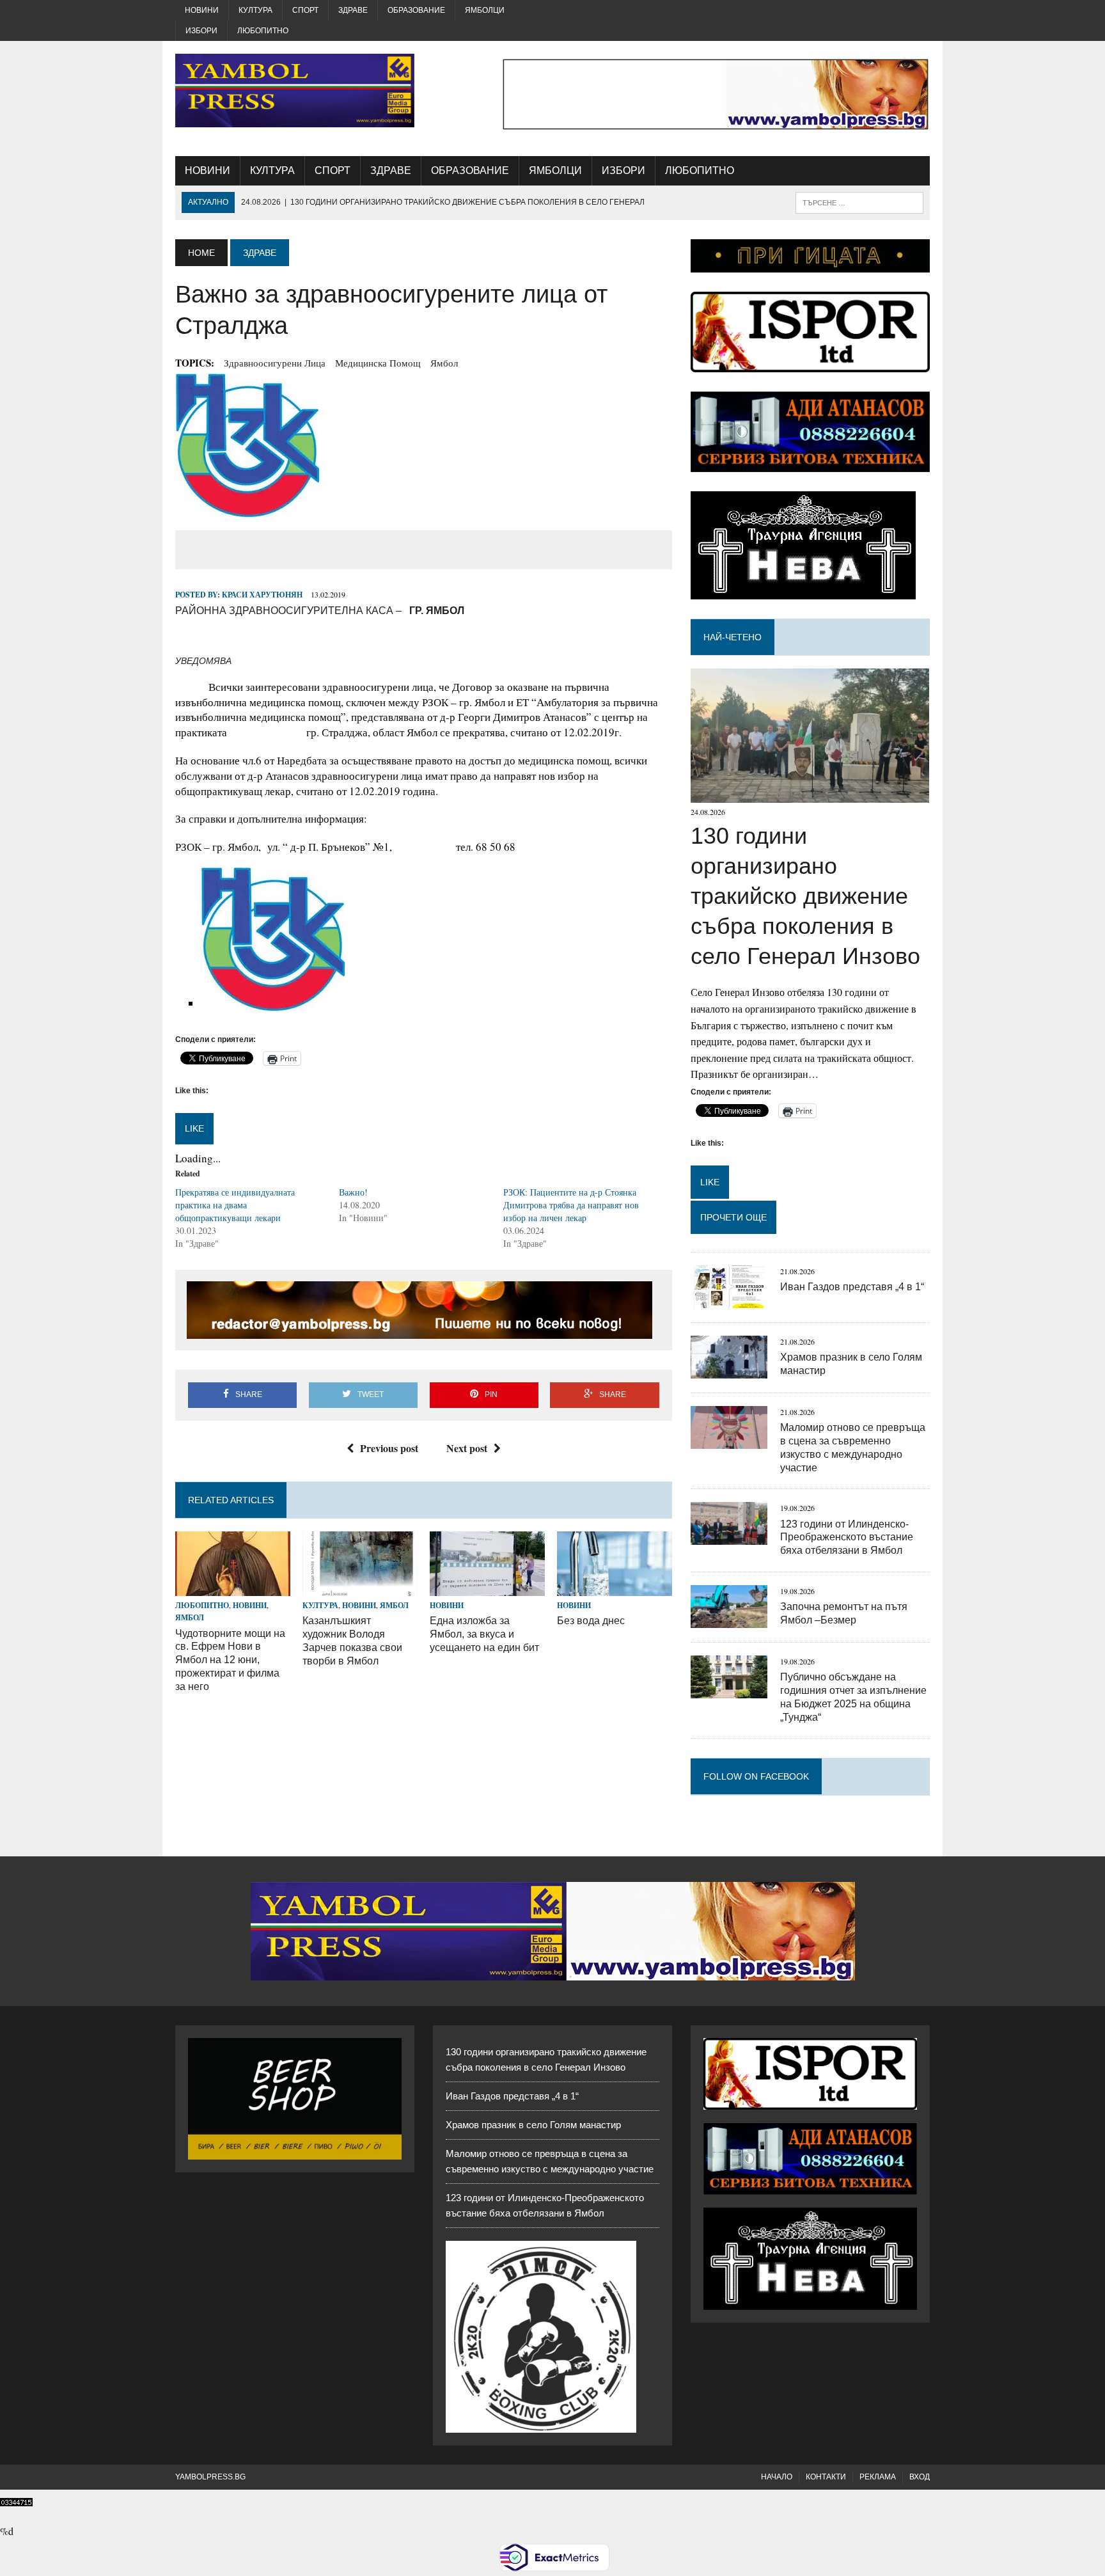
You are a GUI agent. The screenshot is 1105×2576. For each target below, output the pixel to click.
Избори (201, 31)
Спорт (305, 10)
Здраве (353, 10)
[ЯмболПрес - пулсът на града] (295, 91)
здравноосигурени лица (275, 363)
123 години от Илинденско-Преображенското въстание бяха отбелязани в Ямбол (847, 1537)
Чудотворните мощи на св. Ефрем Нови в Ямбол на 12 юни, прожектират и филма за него (230, 1660)
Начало (777, 2477)
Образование (416, 10)
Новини (202, 10)
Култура (255, 10)
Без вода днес (591, 1621)
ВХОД (920, 2477)
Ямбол (444, 363)
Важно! (353, 1192)
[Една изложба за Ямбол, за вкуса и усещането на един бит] (487, 1588)
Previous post (389, 1448)
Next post (467, 1448)
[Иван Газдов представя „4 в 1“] (729, 1300)
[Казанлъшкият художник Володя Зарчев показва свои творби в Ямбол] (360, 1588)
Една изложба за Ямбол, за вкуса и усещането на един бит (484, 1634)
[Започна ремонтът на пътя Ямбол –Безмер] (729, 1619)
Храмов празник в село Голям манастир (533, 2125)
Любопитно (263, 31)
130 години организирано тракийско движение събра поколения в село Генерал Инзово (805, 896)
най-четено (733, 637)
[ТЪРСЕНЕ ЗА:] (859, 202)
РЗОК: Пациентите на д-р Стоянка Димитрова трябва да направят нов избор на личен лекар (571, 1205)
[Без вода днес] (615, 1588)
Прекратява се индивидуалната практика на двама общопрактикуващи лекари (235, 1205)
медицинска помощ (378, 363)
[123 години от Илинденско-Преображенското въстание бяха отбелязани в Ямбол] (729, 1537)
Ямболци (485, 10)
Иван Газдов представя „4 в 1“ (852, 1287)
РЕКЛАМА (878, 2477)
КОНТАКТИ (826, 2477)
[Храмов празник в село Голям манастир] (729, 1370)
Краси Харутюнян (262, 595)
